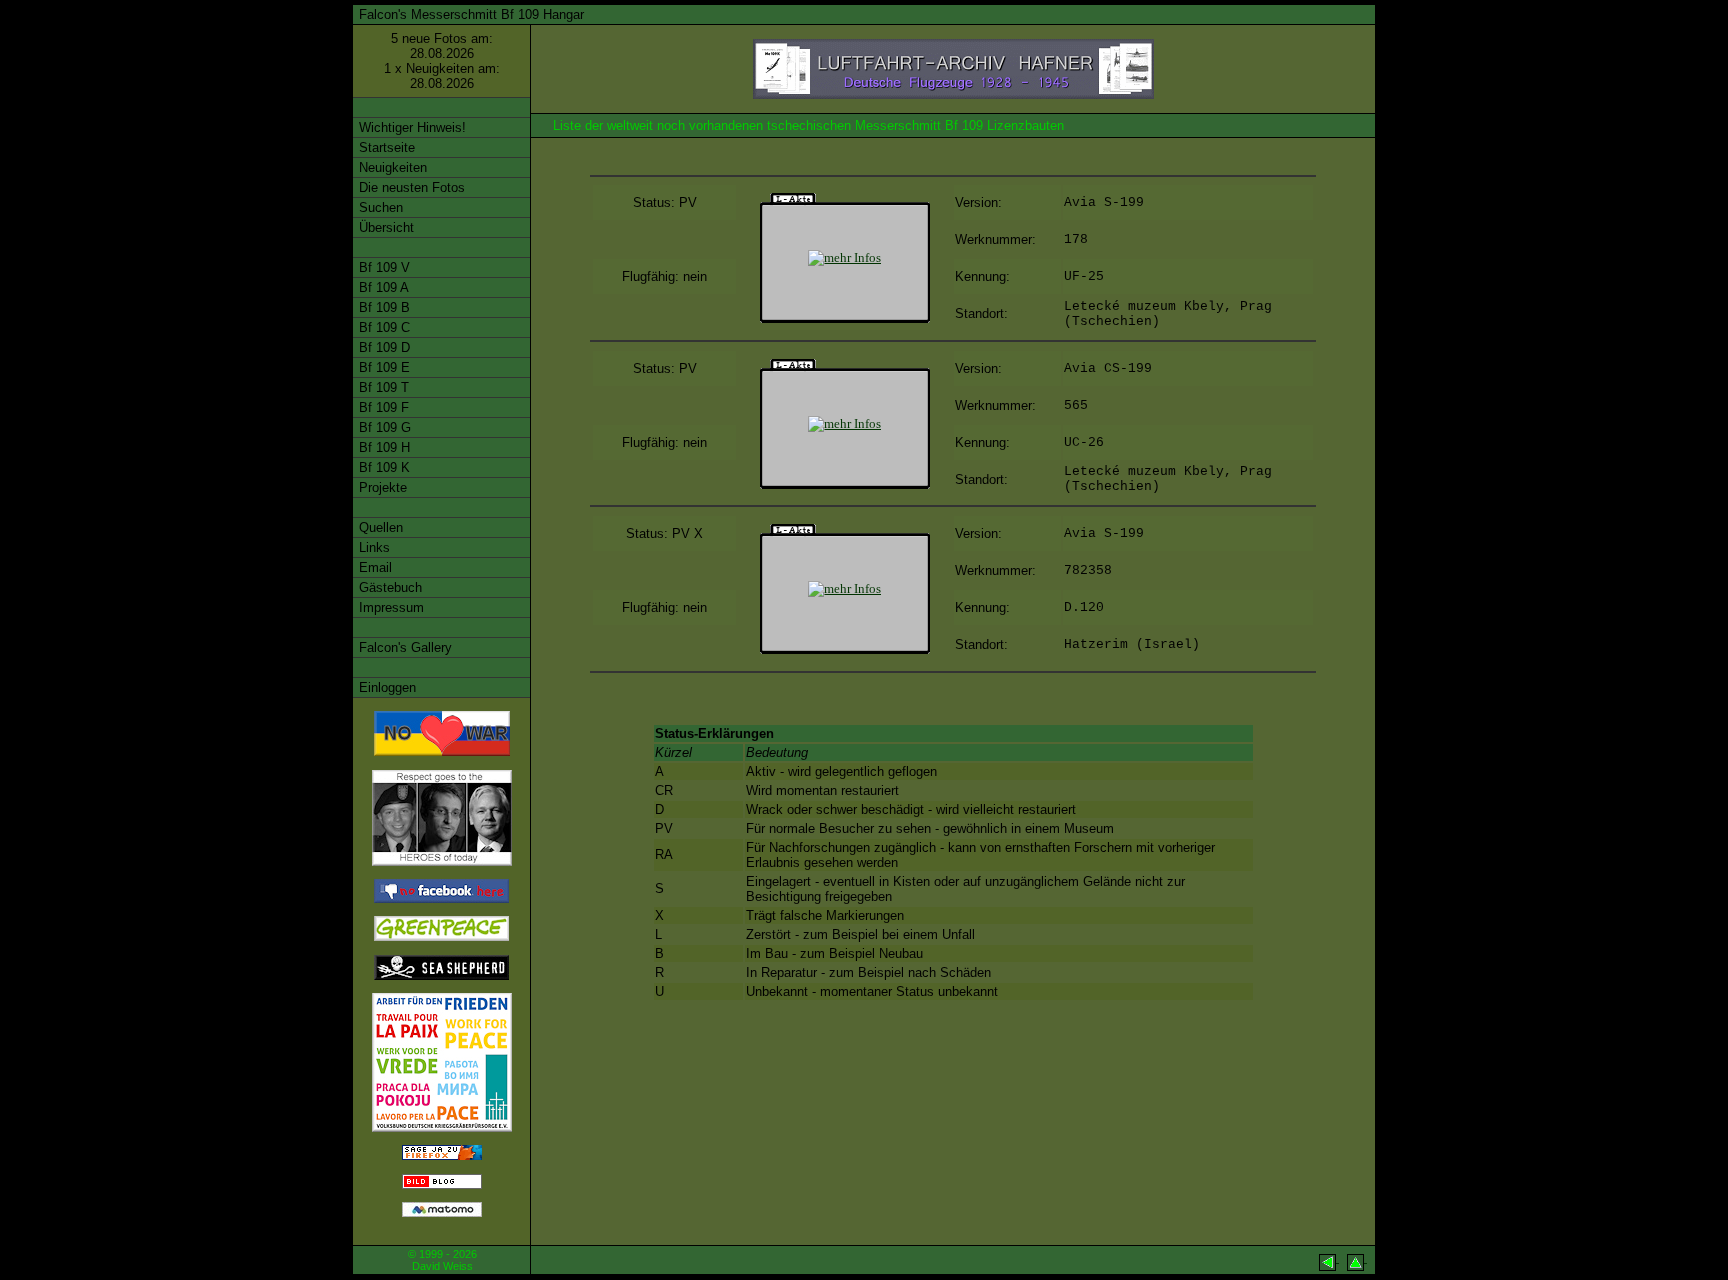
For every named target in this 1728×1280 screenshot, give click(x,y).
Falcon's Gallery (403, 647)
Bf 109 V (382, 267)
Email (373, 567)
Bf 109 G (383, 427)
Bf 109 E (382, 367)
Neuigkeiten (391, 167)
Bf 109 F (382, 407)
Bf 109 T (382, 387)
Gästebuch (388, 587)
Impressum (389, 607)
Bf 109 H (382, 447)
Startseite (385, 147)
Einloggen (385, 687)
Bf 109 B (382, 307)
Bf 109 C (382, 327)
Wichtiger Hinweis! (410, 127)
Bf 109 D (382, 347)
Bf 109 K (382, 467)
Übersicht (384, 227)
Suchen (379, 207)
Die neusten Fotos (410, 187)
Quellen (379, 527)
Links (372, 547)
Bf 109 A (382, 287)
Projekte (381, 487)
